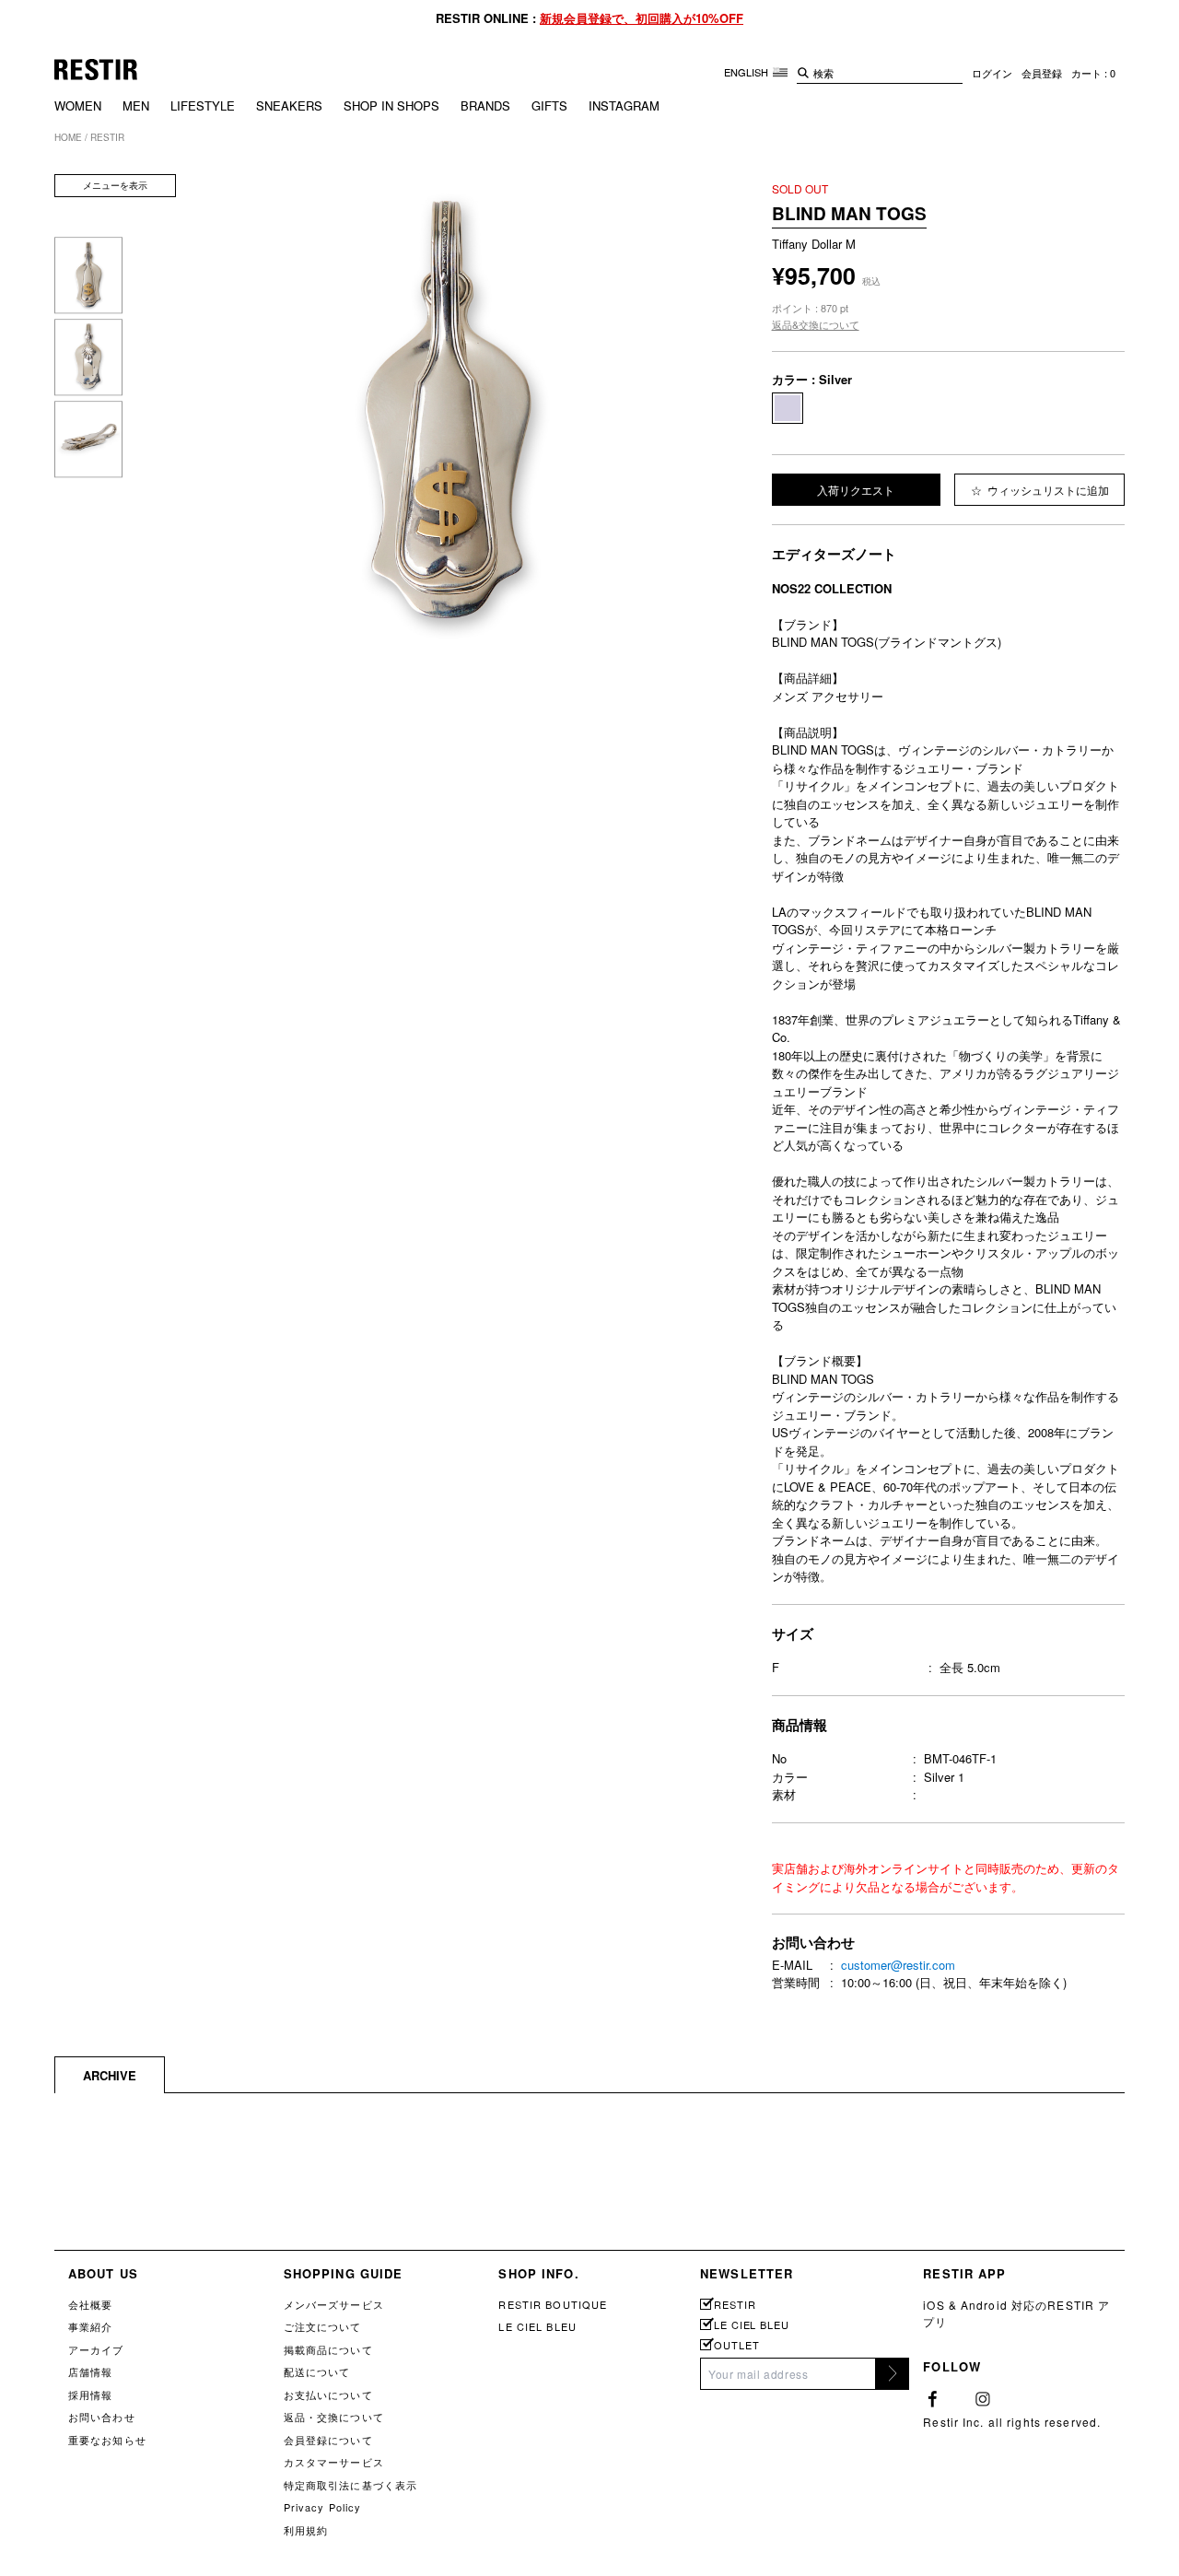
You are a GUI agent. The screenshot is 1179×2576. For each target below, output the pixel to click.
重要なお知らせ (107, 2440)
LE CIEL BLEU (537, 2326)
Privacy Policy (323, 2507)
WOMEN (78, 105)
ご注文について (323, 2326)
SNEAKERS (289, 105)
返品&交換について (816, 324)
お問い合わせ (102, 2417)
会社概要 (90, 2304)
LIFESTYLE (203, 105)
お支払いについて (328, 2395)
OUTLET (736, 2345)
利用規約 (306, 2530)
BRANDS (485, 105)
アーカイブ (96, 2349)
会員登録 (1042, 73)
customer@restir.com (898, 1965)
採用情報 (90, 2395)
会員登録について (328, 2440)
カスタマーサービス (334, 2462)
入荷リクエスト (856, 490)
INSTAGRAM (624, 105)
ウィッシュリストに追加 (1047, 490)
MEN (136, 105)
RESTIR (735, 2305)
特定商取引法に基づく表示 (350, 2485)
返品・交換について (334, 2417)
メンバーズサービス (334, 2304)
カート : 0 (1093, 73)
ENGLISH (747, 72)
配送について (317, 2371)
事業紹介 (90, 2326)
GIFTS (549, 105)
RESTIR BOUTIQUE (553, 2304)
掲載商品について (328, 2349)
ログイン (992, 73)
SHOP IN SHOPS (391, 105)
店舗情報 (90, 2371)
